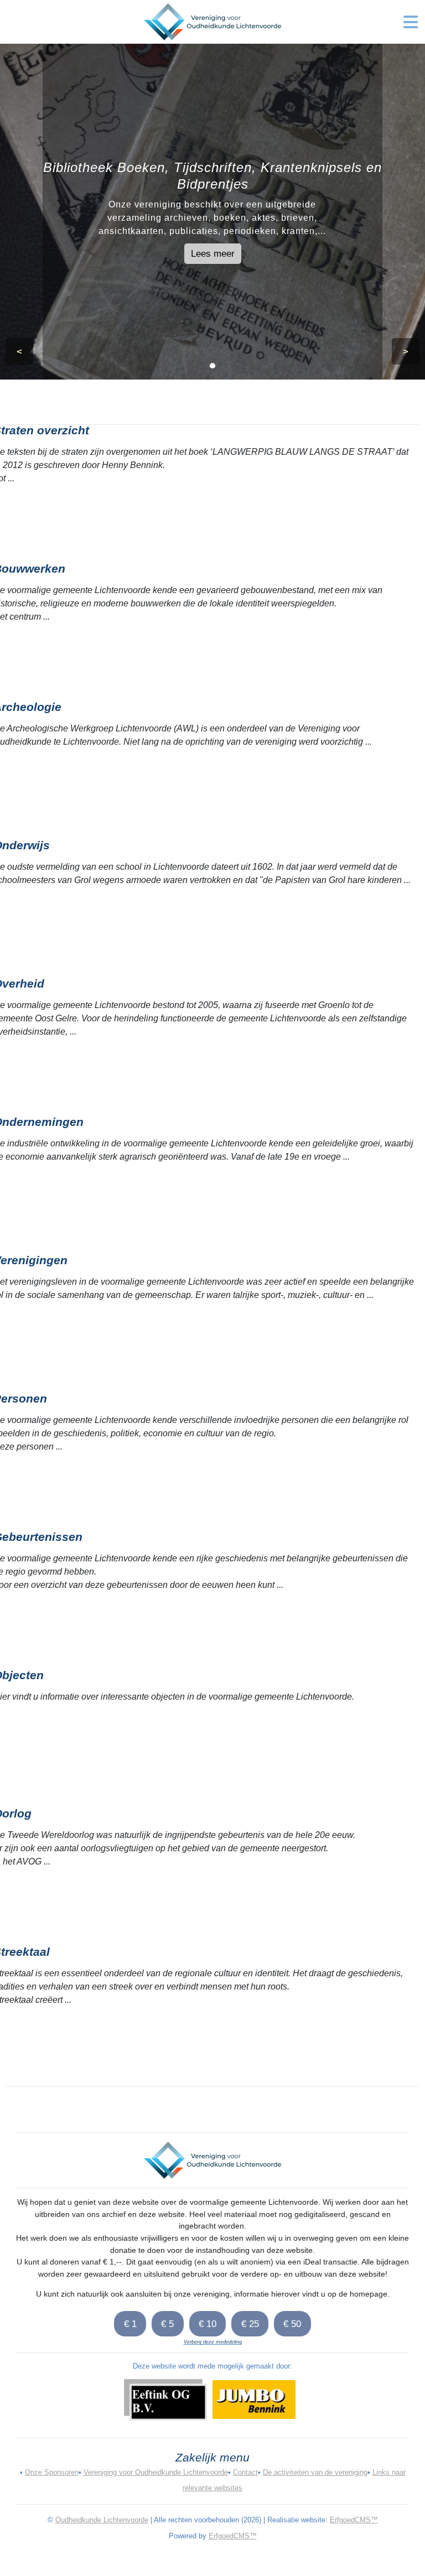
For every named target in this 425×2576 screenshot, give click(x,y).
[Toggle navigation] (411, 22)
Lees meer (213, 253)
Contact (245, 2472)
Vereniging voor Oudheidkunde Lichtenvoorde (156, 2472)
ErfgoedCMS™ (354, 2520)
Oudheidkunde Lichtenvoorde (102, 2520)
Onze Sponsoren (52, 2472)
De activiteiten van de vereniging (315, 2472)
